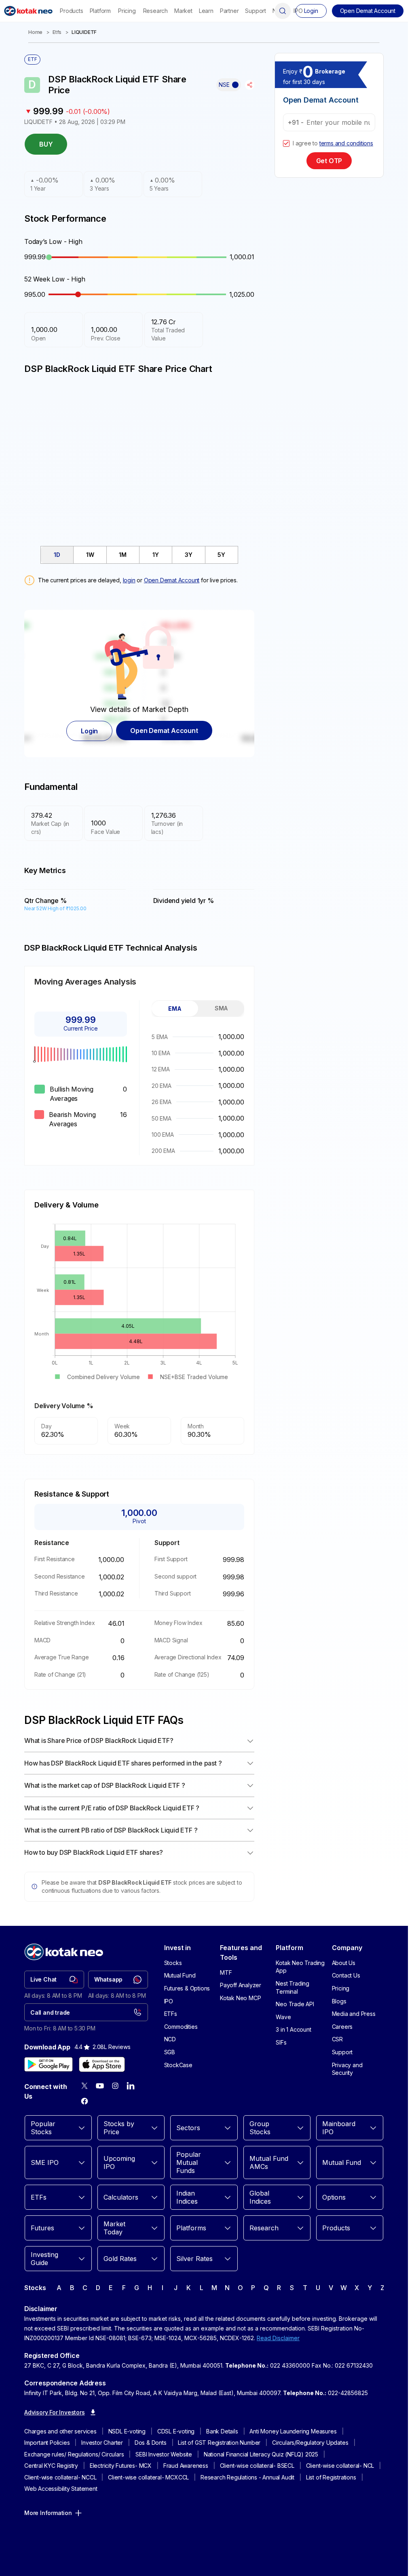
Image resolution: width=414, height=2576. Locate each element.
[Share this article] (250, 85)
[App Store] (102, 2064)
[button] (368, 11)
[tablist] (139, 555)
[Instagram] (115, 2086)
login (129, 580)
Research (155, 11)
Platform (100, 11)
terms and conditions (346, 143)
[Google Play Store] (49, 2064)
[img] (139, 456)
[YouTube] (100, 2086)
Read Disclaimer (278, 2338)
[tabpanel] (198, 1094)
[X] (84, 2086)
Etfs (57, 32)
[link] (54, 1980)
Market (183, 11)
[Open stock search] (283, 11)
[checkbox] (286, 143)
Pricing (127, 11)
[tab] (57, 555)
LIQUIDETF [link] (84, 32)
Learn (206, 11)
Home (35, 32)
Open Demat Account (172, 580)
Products (71, 11)
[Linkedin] (131, 2086)
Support (256, 11)
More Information (48, 2513)
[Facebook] (84, 2101)
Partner (229, 11)
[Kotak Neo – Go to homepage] (28, 11)
